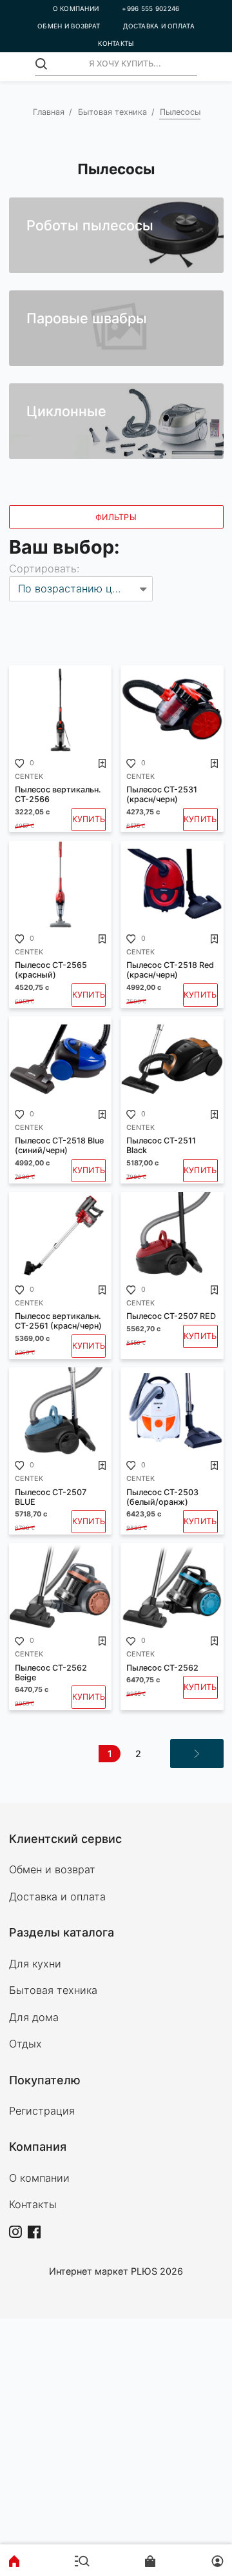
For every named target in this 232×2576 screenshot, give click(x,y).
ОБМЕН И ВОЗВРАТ (69, 26)
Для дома (34, 2017)
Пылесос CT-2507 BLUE (51, 1497)
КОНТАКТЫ (116, 43)
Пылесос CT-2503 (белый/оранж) (162, 1497)
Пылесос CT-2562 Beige (51, 1673)
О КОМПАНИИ (76, 8)
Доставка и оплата (57, 1897)
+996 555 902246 (150, 8)
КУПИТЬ (89, 819)
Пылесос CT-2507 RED (171, 1316)
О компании (39, 2178)
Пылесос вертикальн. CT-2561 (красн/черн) (58, 1321)
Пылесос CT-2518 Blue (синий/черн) (59, 1145)
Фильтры (116, 517)
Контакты (33, 2204)
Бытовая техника (112, 112)
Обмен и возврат (52, 1869)
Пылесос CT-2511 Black (161, 1145)
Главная (49, 112)
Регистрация (42, 2111)
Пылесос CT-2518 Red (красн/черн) (170, 970)
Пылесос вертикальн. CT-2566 (58, 794)
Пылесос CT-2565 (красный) (51, 970)
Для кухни (35, 1964)
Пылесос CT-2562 (162, 1668)
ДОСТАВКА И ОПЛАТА (159, 26)
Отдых (25, 2044)
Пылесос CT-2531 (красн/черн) (162, 794)
